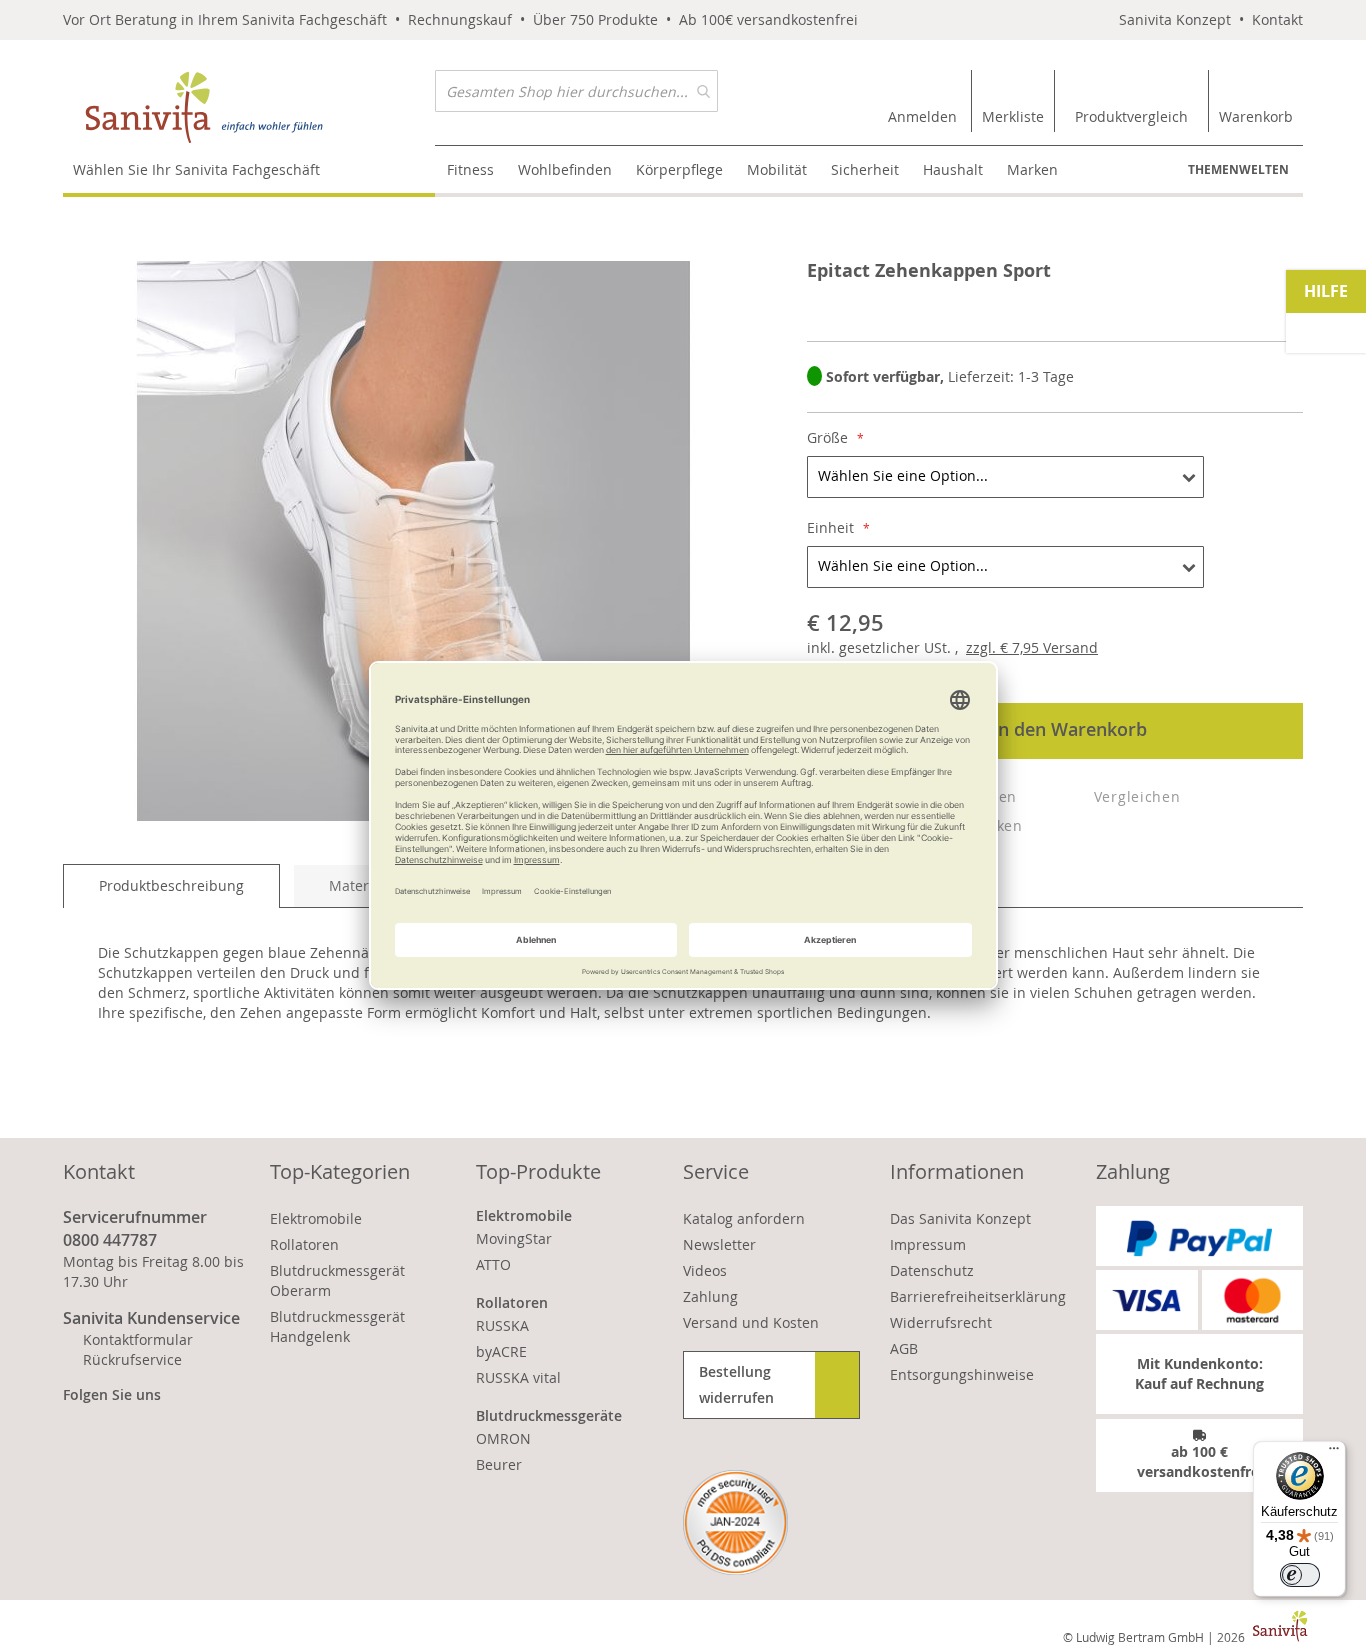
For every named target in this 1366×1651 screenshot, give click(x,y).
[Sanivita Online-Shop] (249, 107)
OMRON (503, 1438)
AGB (904, 1348)
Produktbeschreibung (171, 885)
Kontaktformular (138, 1339)
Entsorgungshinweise (962, 1374)
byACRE (501, 1351)
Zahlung (710, 1296)
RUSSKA (502, 1325)
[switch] (1300, 1575)
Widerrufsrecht (941, 1322)
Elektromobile (316, 1218)
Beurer (499, 1464)
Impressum (928, 1244)
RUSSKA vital (518, 1377)
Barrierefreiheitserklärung (978, 1296)
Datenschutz (932, 1270)
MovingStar (514, 1238)
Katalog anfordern (744, 1218)
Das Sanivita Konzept (960, 1218)
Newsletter (719, 1244)
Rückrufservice (132, 1359)
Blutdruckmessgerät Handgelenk (337, 1326)
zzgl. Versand (1032, 647)
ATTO (493, 1264)
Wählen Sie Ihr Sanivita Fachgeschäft (196, 169)
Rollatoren (304, 1244)
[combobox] (576, 91)
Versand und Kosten (751, 1322)
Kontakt (1277, 19)
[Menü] (1334, 1453)
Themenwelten (1238, 169)
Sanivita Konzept (1175, 19)
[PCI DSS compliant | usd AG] (735, 1522)
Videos (705, 1270)
